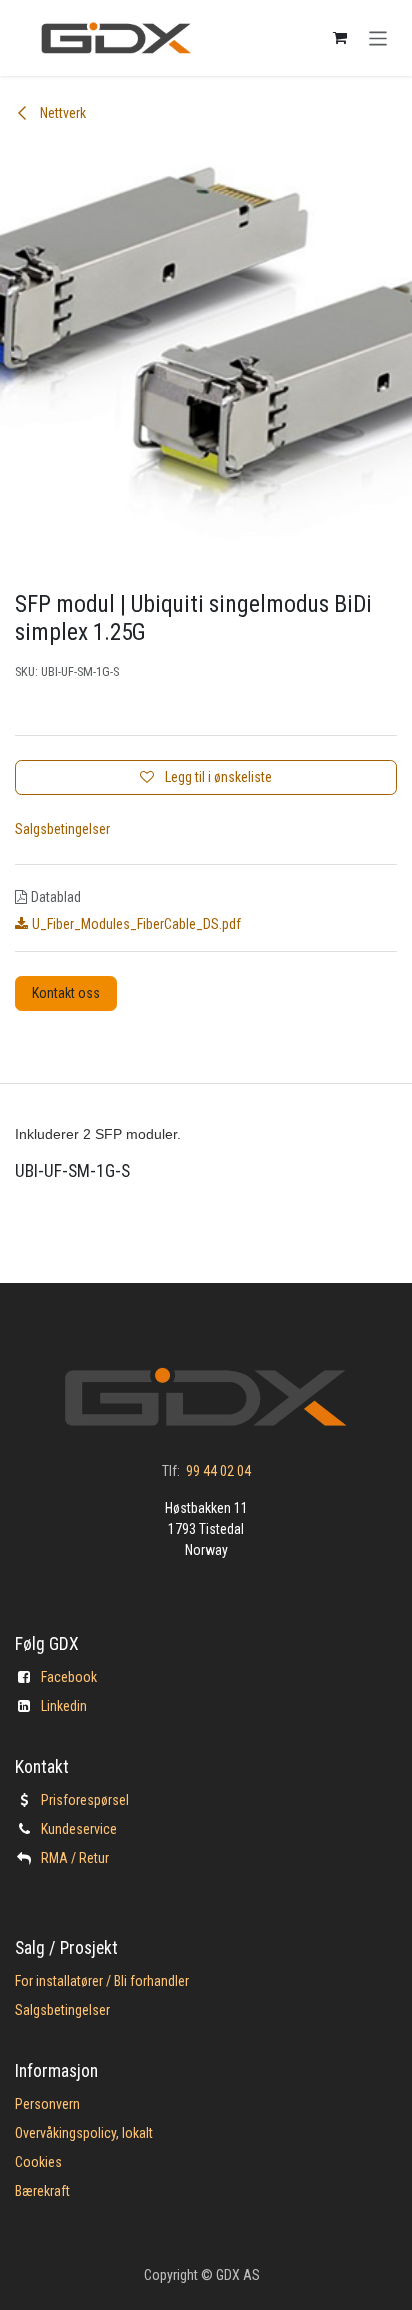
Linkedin (64, 1706)
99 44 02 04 (218, 1471)
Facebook (69, 1677)
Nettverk (61, 113)
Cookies (38, 2162)
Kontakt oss (66, 993)
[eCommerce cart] (340, 38)
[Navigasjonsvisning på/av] (378, 37)
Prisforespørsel (85, 1800)
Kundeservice (79, 1829)
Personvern (47, 2104)
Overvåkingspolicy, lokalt (84, 2133)
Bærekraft (42, 2191)
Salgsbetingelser (62, 829)
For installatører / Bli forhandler (102, 1981)
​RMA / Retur (75, 1858)
